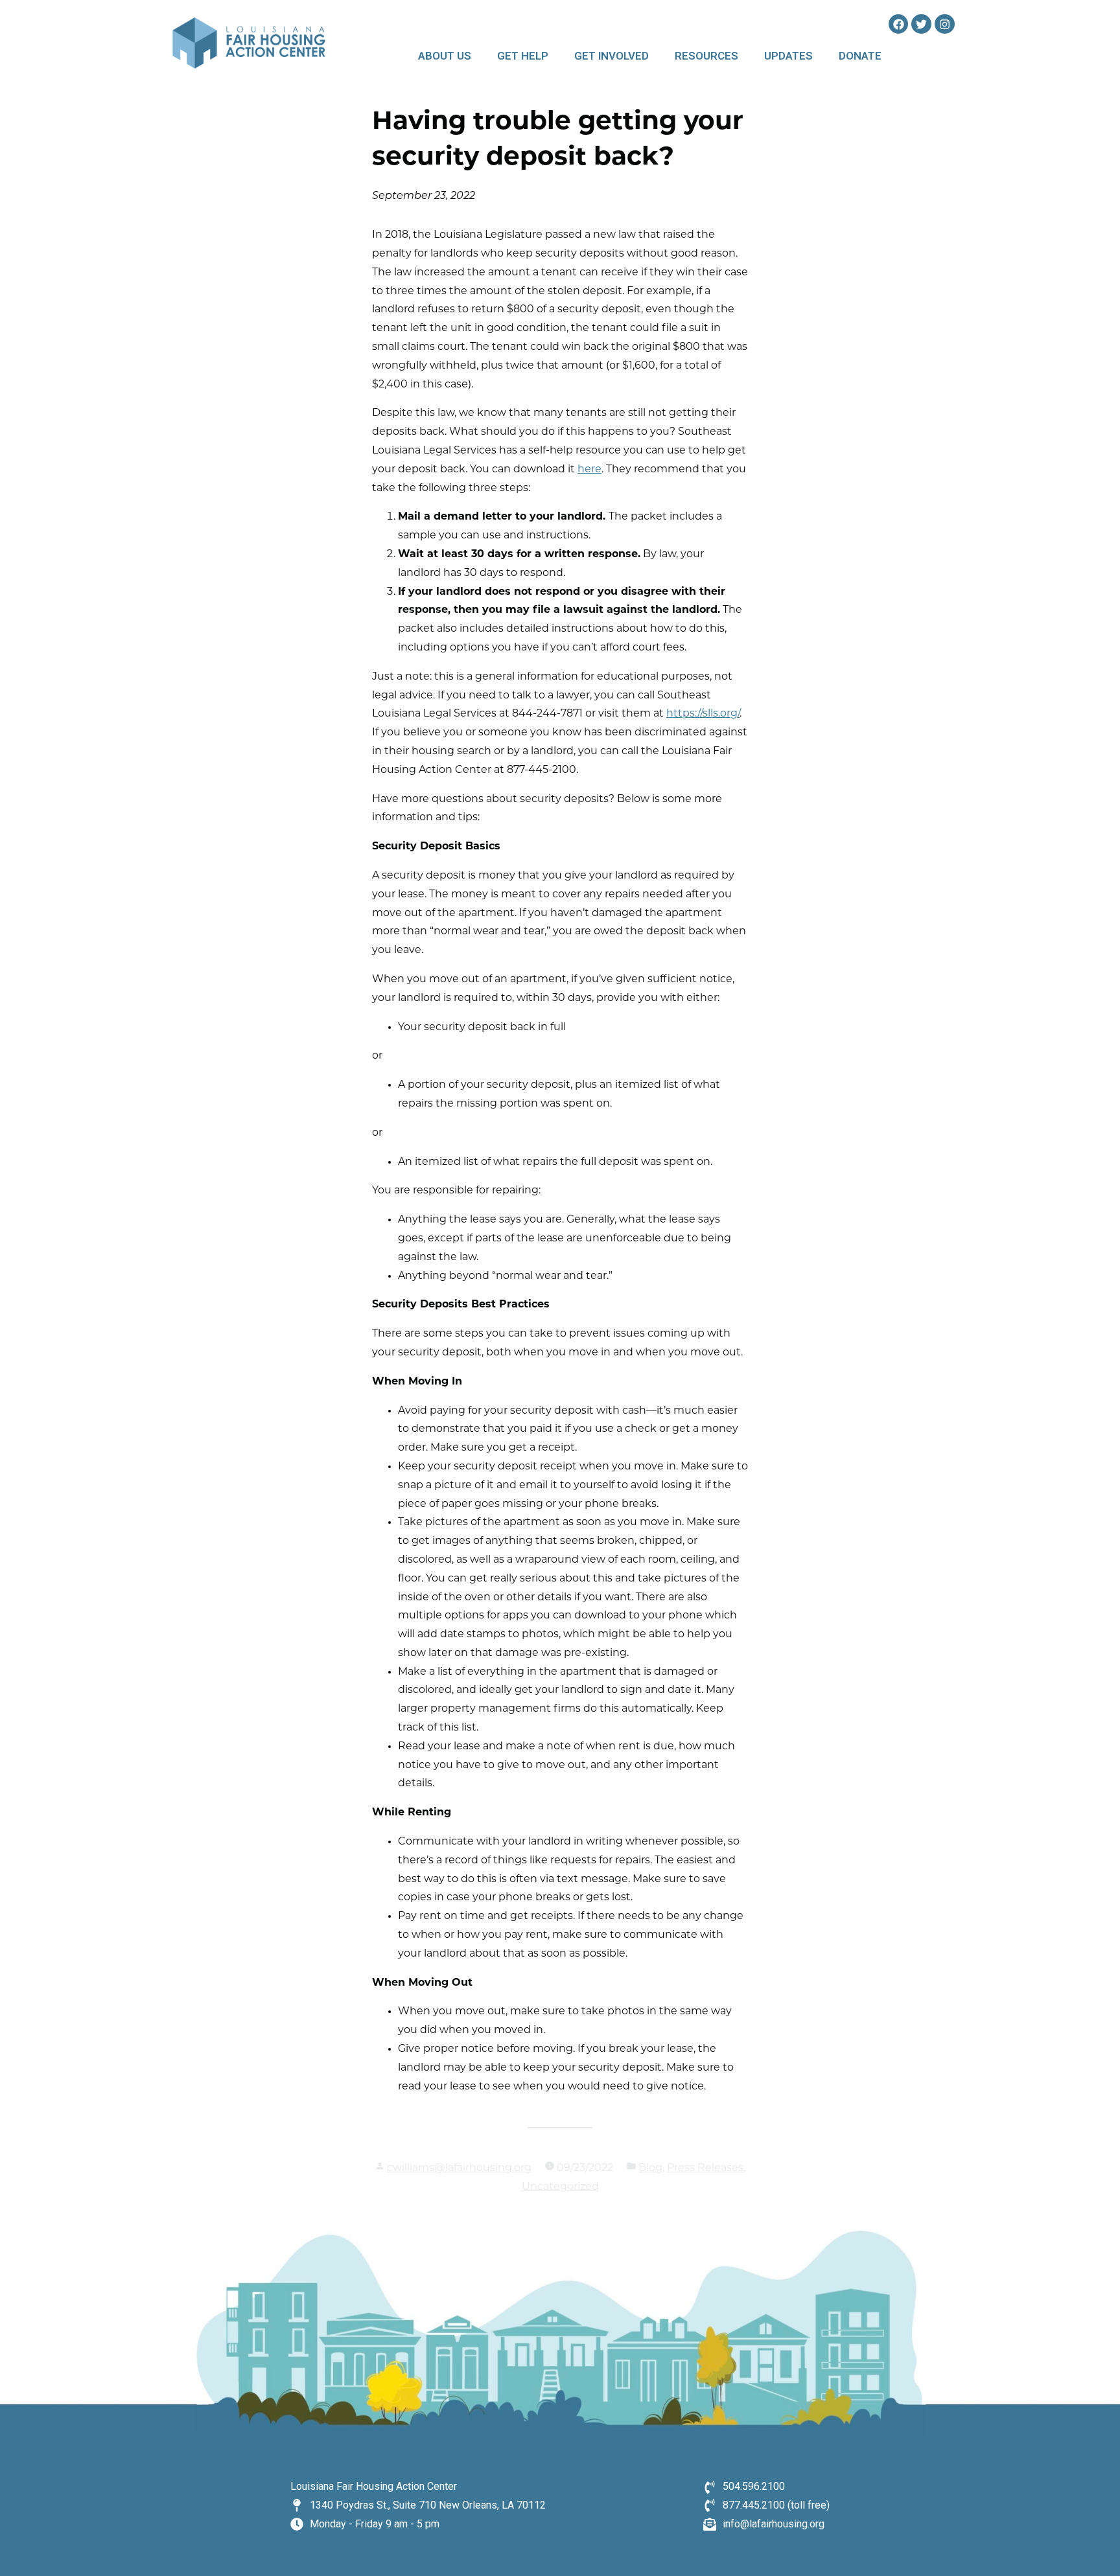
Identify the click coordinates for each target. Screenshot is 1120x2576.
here (589, 470)
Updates (788, 56)
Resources (706, 56)
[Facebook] (899, 24)
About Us (445, 56)
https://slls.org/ (703, 714)
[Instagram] (945, 24)
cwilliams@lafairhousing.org (459, 2168)
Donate (860, 56)
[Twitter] (921, 24)
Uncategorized (560, 2187)
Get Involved (612, 56)
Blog (650, 2168)
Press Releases (705, 2168)
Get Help (523, 56)
